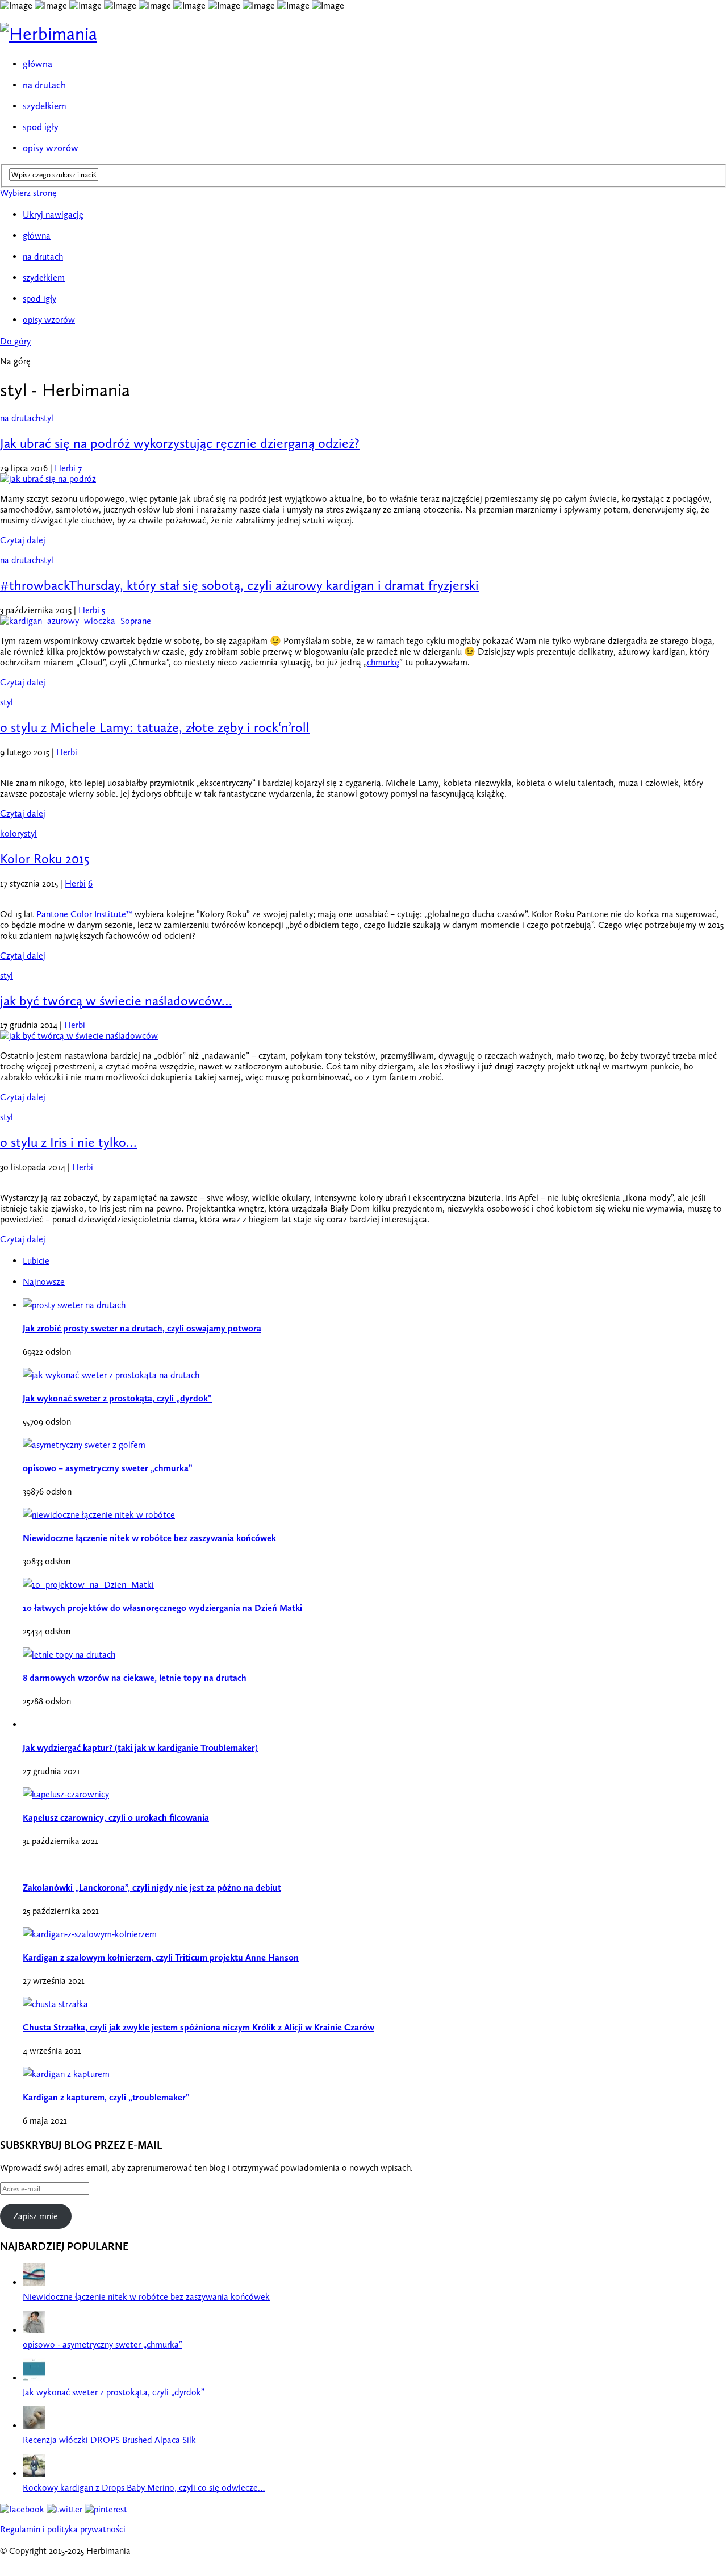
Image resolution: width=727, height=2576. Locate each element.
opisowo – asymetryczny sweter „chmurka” (108, 1468)
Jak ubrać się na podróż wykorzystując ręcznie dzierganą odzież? (180, 443)
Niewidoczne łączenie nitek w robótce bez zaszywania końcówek (149, 1538)
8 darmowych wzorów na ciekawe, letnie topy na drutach (135, 1678)
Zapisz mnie (35, 2216)
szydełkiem (45, 106)
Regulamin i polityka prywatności (63, 2529)
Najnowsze (44, 1282)
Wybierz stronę (28, 193)
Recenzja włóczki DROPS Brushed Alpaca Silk (109, 2440)
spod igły (41, 127)
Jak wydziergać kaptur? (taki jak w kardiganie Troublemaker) (140, 1748)
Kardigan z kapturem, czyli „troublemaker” (106, 2097)
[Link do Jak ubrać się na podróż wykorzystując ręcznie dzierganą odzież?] (48, 479)
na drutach (44, 85)
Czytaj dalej (23, 540)
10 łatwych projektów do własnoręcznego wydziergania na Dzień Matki (162, 1608)
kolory (12, 833)
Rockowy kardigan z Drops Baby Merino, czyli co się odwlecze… (144, 2488)
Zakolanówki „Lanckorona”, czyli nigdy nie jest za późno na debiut (152, 1888)
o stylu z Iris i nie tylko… (68, 1142)
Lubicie (36, 1261)
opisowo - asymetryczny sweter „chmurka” (103, 2344)
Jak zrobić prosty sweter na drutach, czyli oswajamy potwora (142, 1328)
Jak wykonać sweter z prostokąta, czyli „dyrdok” (117, 1398)
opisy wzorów (51, 148)
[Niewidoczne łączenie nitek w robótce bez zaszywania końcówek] (34, 2282)
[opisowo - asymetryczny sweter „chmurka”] (34, 2330)
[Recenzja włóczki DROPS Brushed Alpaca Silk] (34, 2426)
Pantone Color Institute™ (84, 914)
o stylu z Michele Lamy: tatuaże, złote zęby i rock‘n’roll (155, 727)
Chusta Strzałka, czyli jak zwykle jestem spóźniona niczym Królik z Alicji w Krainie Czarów (199, 2027)
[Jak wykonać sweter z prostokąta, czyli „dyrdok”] (34, 2378)
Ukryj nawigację (53, 215)
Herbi (65, 468)
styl (47, 418)
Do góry (15, 341)
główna (37, 64)
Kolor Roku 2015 (45, 858)
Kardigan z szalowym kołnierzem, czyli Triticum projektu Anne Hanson (161, 1957)
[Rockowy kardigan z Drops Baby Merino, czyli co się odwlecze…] (34, 2473)
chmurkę (383, 662)
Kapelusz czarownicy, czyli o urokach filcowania (116, 1818)
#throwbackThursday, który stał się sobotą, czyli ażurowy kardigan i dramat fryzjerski (239, 585)
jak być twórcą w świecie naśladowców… (116, 1000)
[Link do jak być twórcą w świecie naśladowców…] (79, 1036)
